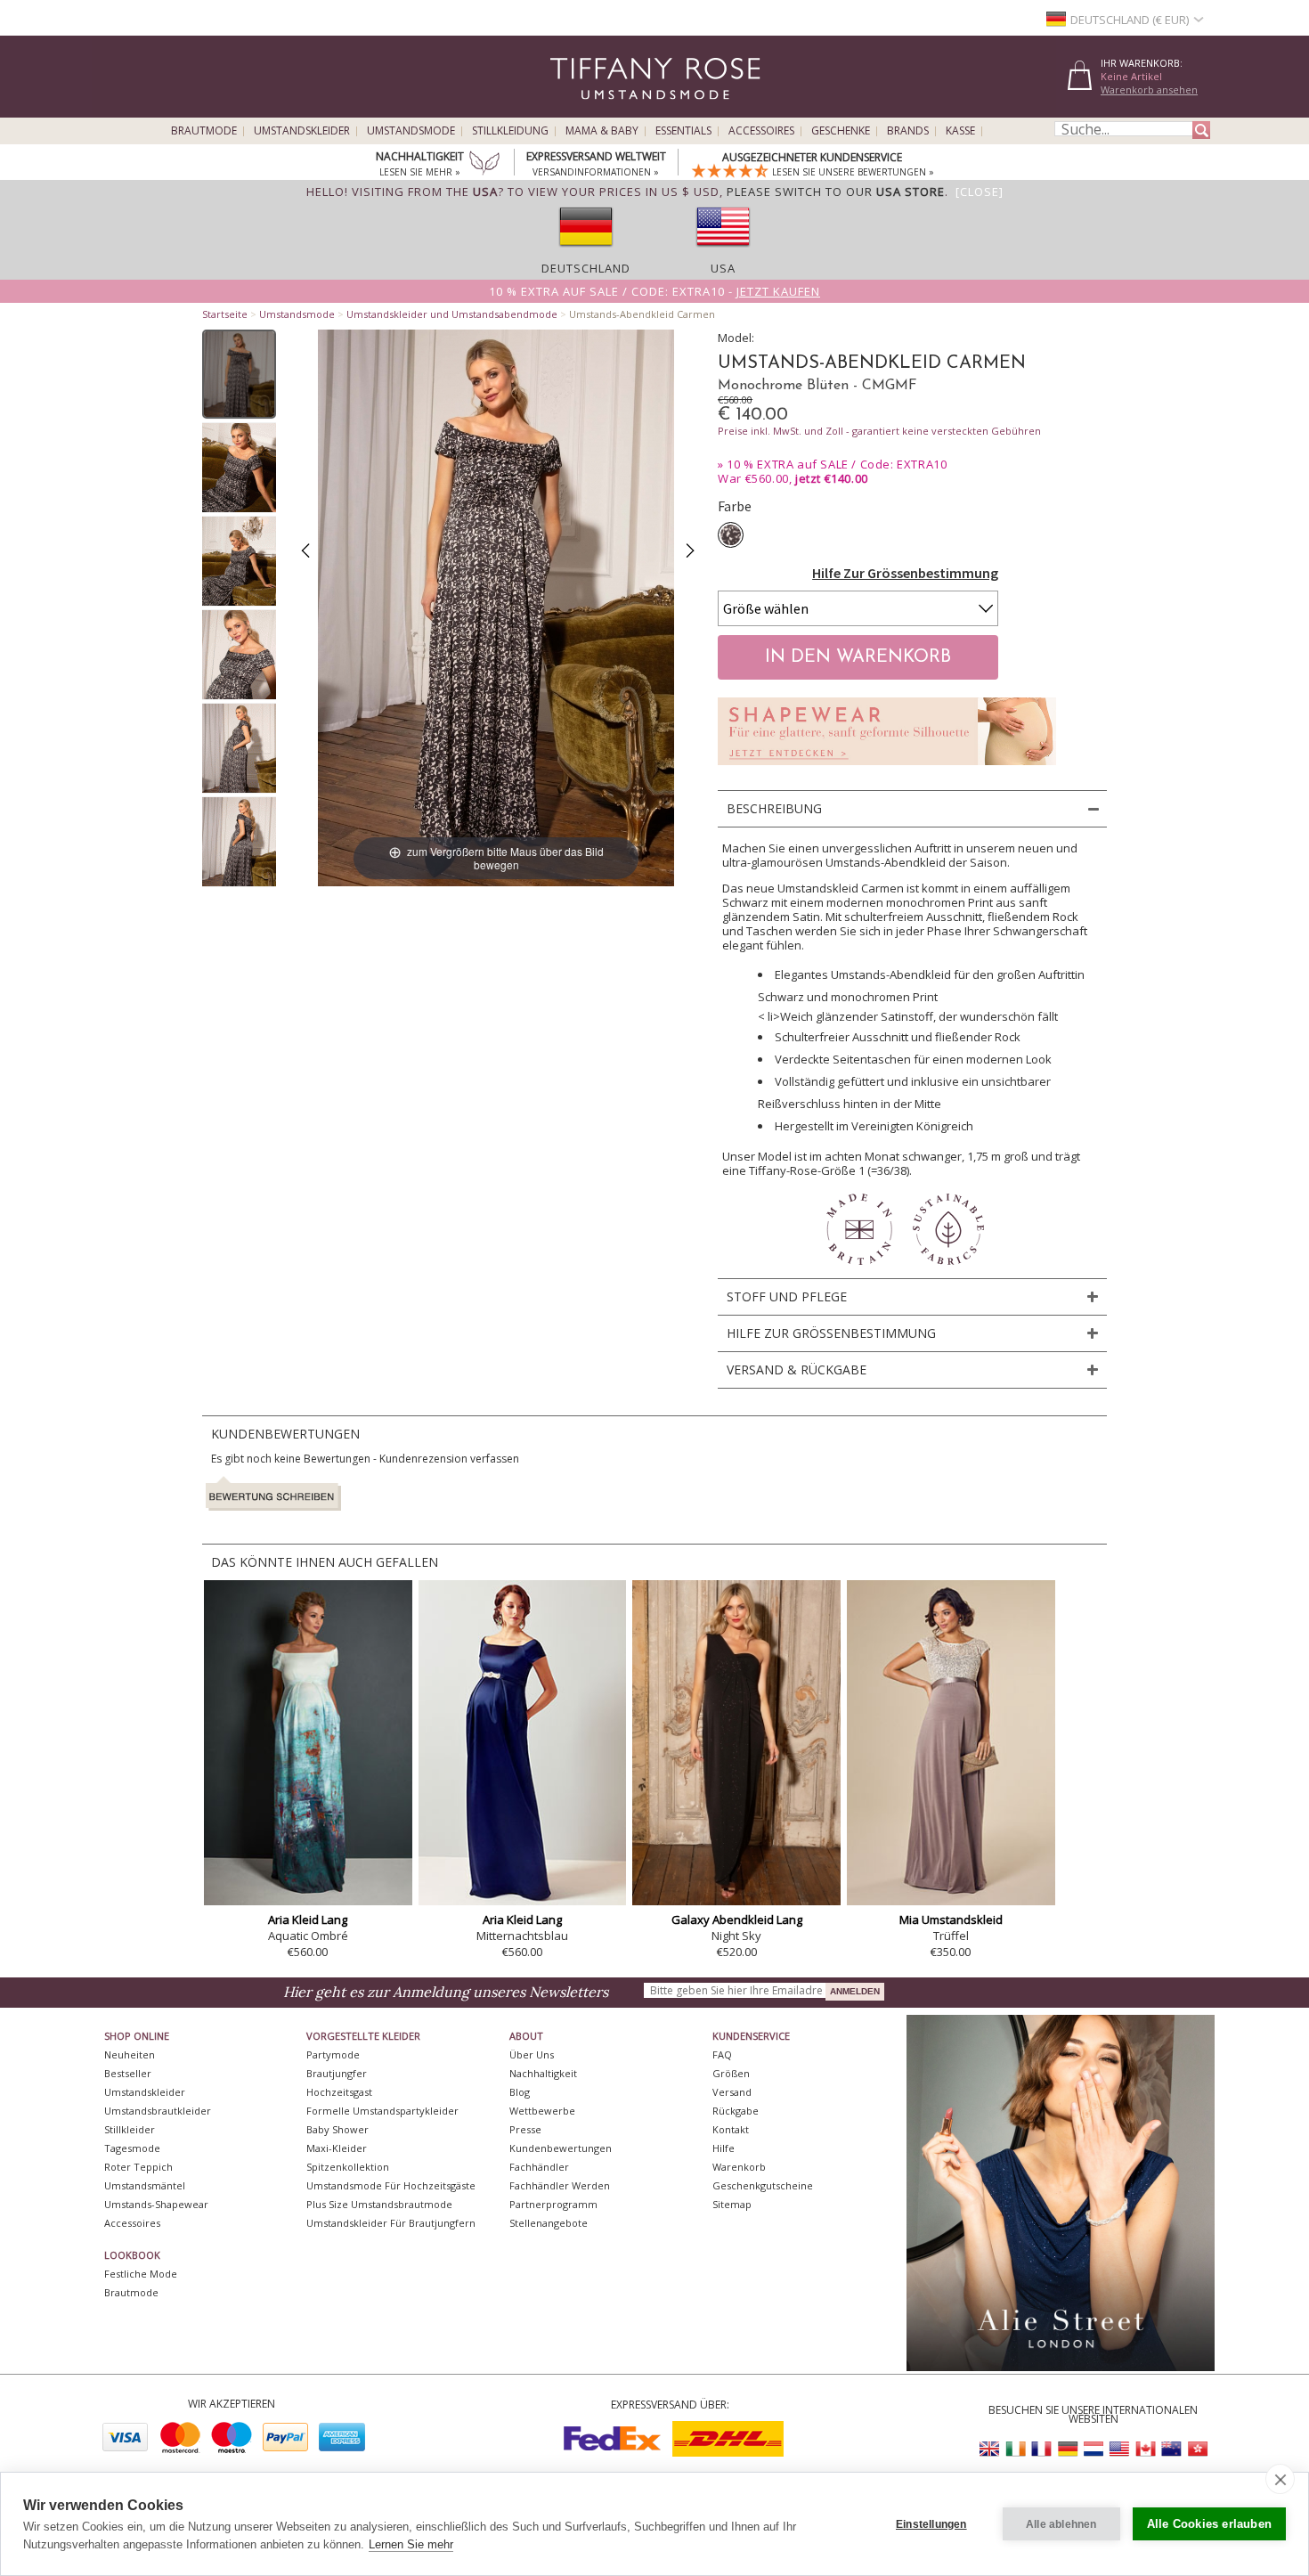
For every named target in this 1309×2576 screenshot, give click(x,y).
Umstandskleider (302, 131)
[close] (1280, 2479)
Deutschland (586, 268)
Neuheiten (130, 2054)
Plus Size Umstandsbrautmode (379, 2204)
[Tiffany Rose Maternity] (574, 110)
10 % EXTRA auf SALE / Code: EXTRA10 (837, 464)
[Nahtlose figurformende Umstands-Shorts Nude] (887, 770)
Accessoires (761, 131)
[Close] (980, 192)
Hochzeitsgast (339, 2092)
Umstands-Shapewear (156, 2204)
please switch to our (836, 192)
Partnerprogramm (553, 2204)
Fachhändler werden (560, 2185)
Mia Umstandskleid (951, 1920)
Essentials (683, 131)
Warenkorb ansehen (1149, 90)
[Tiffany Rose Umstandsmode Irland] (1016, 2449)
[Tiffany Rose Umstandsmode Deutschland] (1068, 2449)
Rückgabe (736, 2111)
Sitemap (732, 2204)
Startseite (225, 314)
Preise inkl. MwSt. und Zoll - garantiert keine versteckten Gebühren (879, 431)
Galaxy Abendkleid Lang (737, 1920)
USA (723, 268)
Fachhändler (539, 2167)
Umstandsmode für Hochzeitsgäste (391, 2185)
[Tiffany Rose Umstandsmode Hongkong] (1197, 2449)
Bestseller (128, 2073)
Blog (520, 2092)
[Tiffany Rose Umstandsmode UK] (990, 2449)
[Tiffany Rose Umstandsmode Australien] (1171, 2449)
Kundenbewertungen (561, 2148)
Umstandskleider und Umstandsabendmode (452, 314)
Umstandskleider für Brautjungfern (391, 2223)
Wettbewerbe (542, 2111)
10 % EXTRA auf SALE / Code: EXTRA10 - (654, 291)
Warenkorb (739, 2167)
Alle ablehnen (1061, 2524)
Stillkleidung (510, 131)
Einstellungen (931, 2524)
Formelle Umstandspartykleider (382, 2111)
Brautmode (204, 131)
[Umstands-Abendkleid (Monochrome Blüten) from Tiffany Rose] (239, 374)
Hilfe (724, 2148)
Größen (731, 2073)
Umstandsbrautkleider (158, 2111)
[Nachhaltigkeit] (484, 165)
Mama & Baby (602, 131)
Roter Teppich (138, 2167)
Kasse (960, 131)
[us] (723, 252)
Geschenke (841, 131)
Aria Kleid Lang (308, 1920)
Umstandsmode (411, 131)
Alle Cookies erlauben (1209, 2524)
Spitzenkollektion (348, 2167)
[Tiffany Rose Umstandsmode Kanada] (1145, 2449)
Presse (525, 2129)
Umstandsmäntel (145, 2185)
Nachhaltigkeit (543, 2073)
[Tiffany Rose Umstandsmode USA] (1119, 2449)
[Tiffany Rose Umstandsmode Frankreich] (1042, 2449)
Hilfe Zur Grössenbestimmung (905, 573)
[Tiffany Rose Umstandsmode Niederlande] (1094, 2449)
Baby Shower (337, 2129)
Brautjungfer (337, 2073)
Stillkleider (130, 2129)
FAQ (722, 2054)
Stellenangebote (549, 2223)
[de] (586, 252)
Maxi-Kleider (337, 2148)
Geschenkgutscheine (763, 2185)
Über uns (532, 2054)
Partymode (333, 2054)
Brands (908, 131)
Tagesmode (132, 2148)
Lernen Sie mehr (411, 2544)
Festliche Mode (141, 2274)
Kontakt (731, 2129)
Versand (732, 2092)
